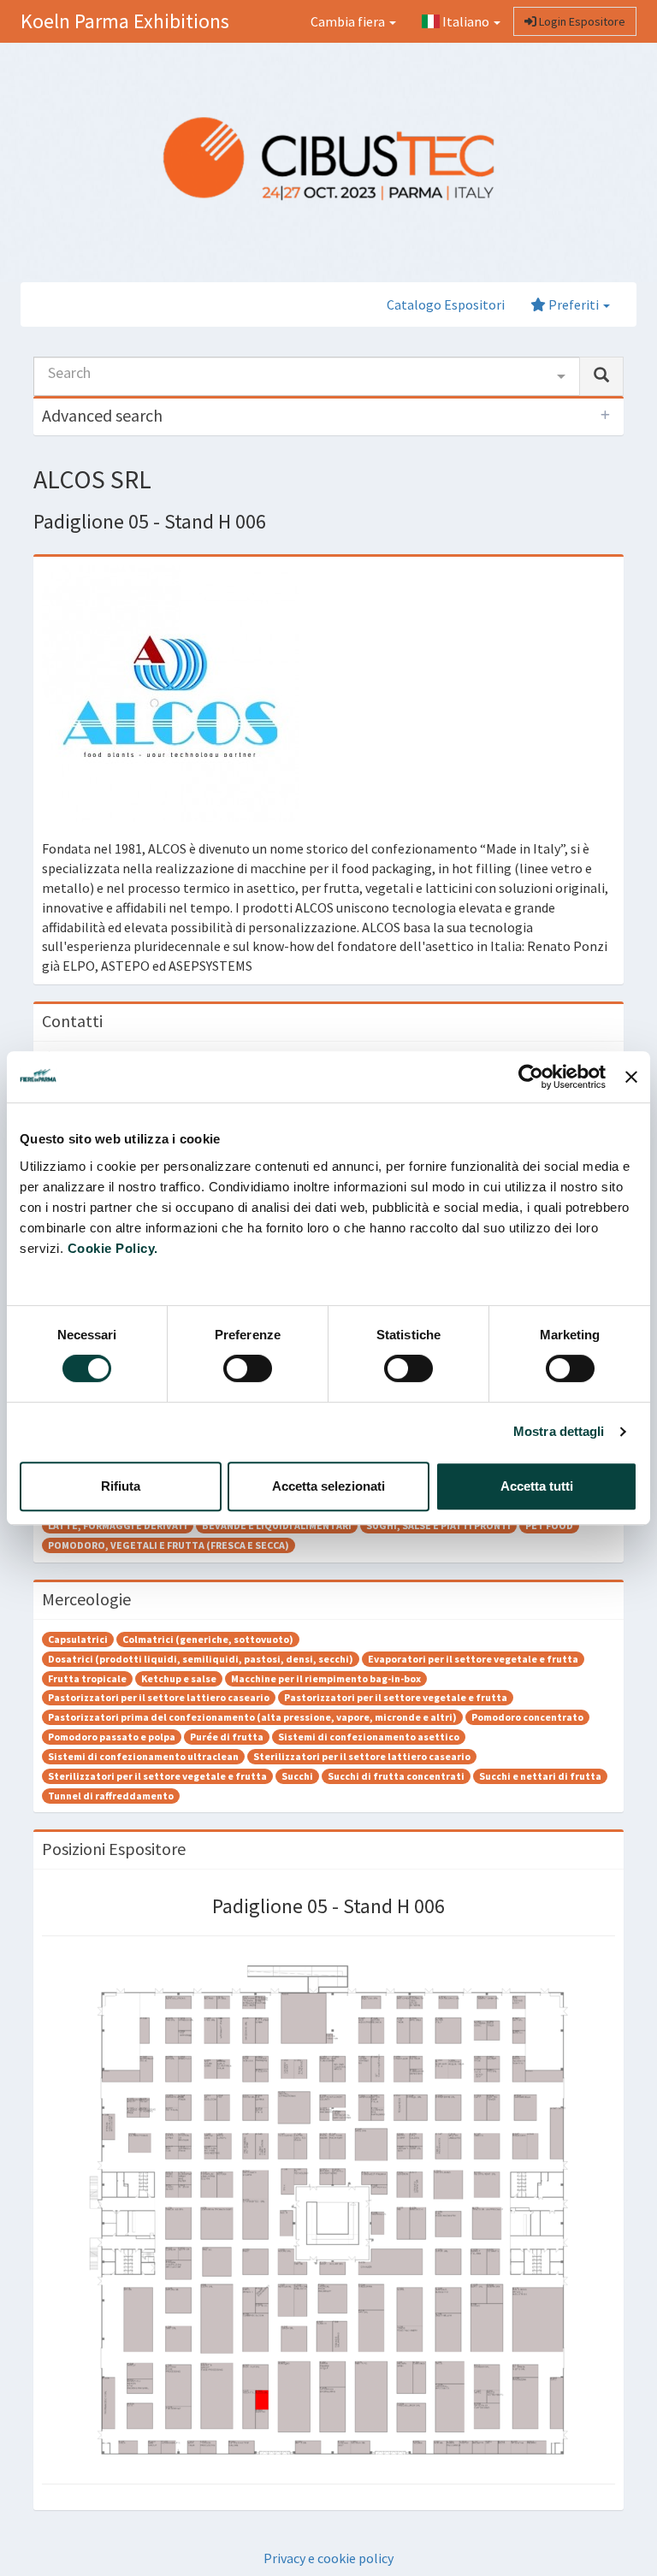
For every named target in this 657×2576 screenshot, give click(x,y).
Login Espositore (581, 21)
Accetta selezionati (328, 1486)
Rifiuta (121, 1486)
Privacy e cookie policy (328, 2558)
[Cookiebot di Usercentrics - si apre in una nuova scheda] (531, 1077)
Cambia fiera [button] (349, 21)
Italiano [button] (466, 21)
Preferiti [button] (574, 304)
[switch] (248, 1368)
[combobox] (307, 376)
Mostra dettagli (559, 1431)
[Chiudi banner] (631, 1077)
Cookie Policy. (113, 1248)
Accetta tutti (537, 1486)
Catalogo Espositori (446, 304)
